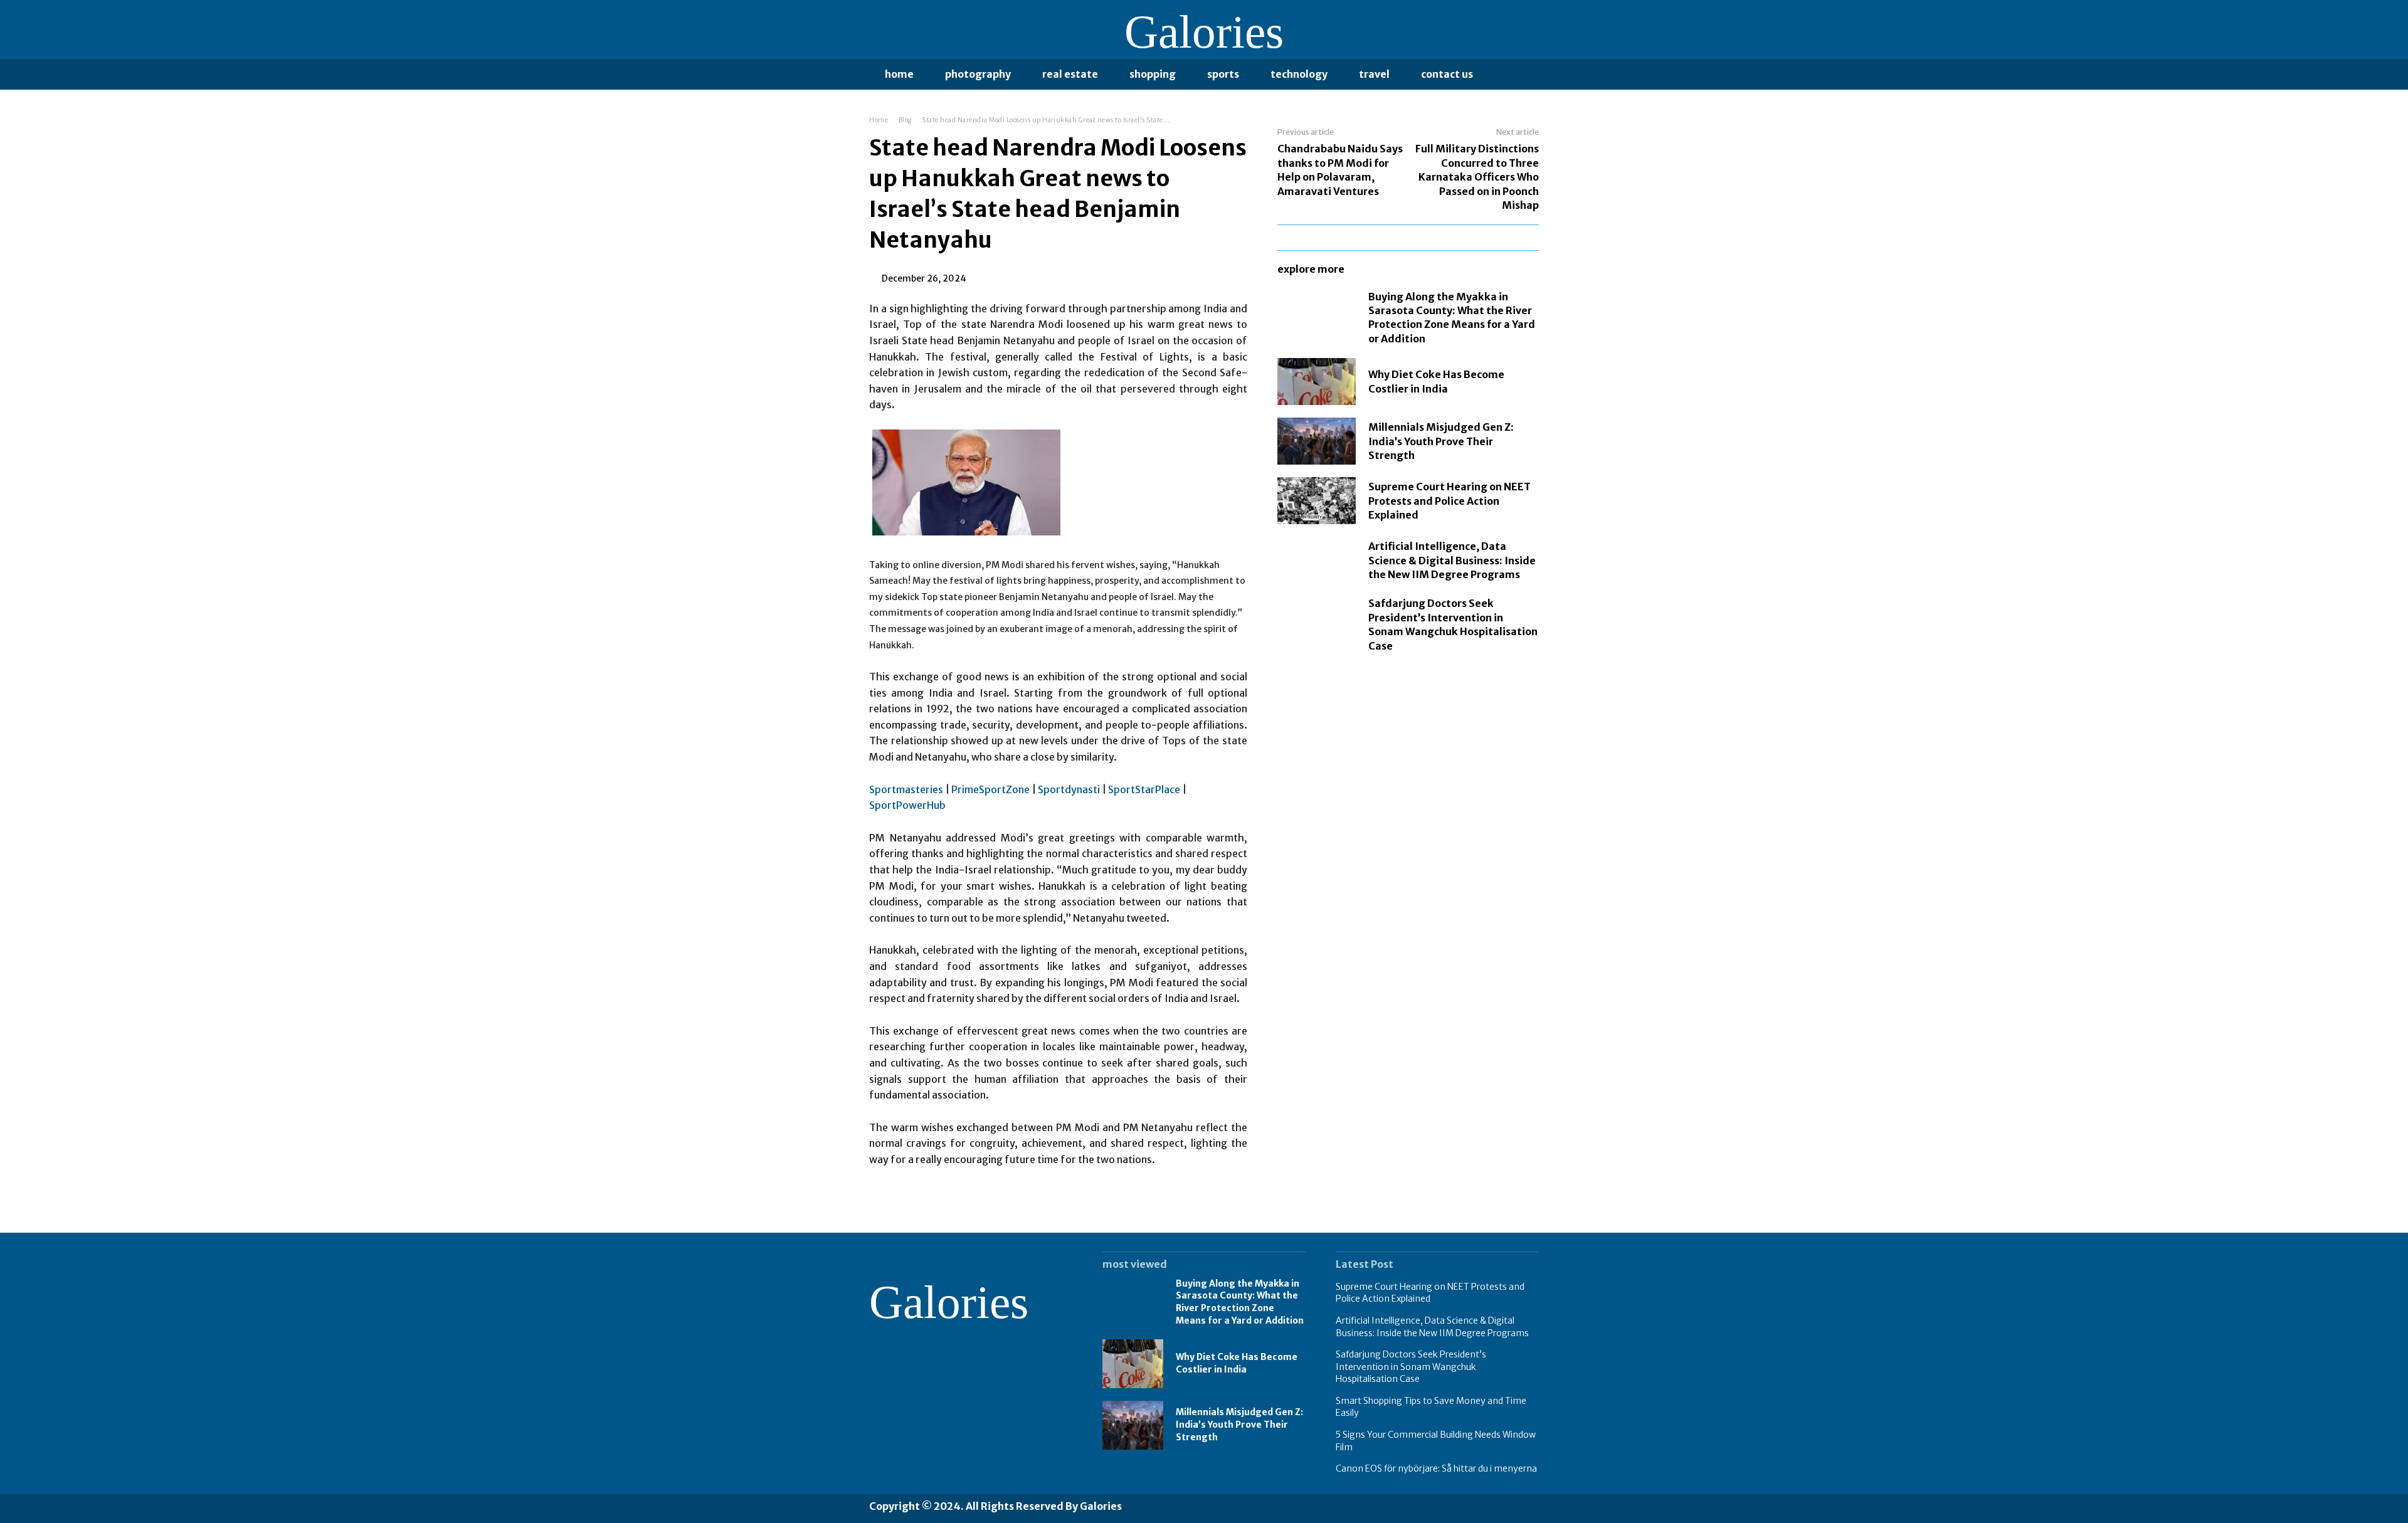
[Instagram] (1251, 1508)
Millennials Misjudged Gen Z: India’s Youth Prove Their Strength (1441, 441)
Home (879, 120)
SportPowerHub (907, 805)
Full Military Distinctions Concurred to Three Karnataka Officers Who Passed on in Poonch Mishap (1477, 177)
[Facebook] (1229, 1508)
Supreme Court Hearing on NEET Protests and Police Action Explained (1450, 501)
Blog (905, 120)
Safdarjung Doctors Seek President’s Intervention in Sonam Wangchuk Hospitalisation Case (1411, 1367)
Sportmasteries (906, 789)
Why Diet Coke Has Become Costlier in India (1237, 1363)
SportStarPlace (1144, 789)
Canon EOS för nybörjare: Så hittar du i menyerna (1436, 1468)
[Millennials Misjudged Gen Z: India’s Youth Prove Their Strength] (1317, 441)
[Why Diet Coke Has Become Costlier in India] (1317, 382)
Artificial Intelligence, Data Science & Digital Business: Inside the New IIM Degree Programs (1452, 560)
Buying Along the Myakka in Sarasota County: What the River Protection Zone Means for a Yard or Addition (1452, 318)
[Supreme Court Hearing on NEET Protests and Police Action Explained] (1317, 501)
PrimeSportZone (990, 789)
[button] (1502, 74)
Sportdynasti (1069, 789)
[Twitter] (1274, 1508)
